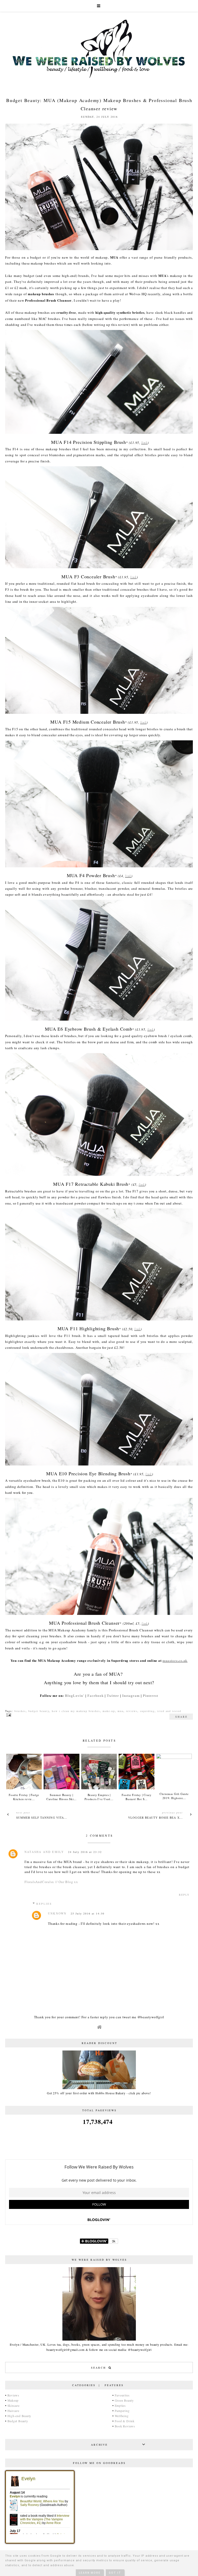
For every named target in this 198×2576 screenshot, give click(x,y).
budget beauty (39, 1711)
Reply (184, 1895)
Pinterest (150, 1696)
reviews (132, 1711)
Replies (44, 1904)
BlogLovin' (75, 1696)
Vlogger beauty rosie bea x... (155, 1817)
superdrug (147, 1711)
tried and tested (169, 1711)
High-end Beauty (19, 2416)
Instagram (131, 1696)
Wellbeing (122, 2416)
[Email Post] (8, 1715)
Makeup (13, 2400)
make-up (109, 1711)
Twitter (113, 1696)
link (144, 443)
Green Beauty (124, 2400)
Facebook (96, 1696)
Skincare (14, 2405)
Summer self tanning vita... (42, 1817)
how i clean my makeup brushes (76, 1711)
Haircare (13, 2411)
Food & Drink (125, 2421)
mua (121, 1711)
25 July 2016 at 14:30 (88, 1913)
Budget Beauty (18, 2421)
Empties (120, 2405)
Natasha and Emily (44, 1852)
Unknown (57, 1913)
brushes (20, 1711)
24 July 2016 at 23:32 (85, 1852)
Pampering (122, 2411)
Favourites (122, 2395)
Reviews (13, 2395)
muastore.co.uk (175, 1660)
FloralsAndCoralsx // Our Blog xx (51, 1882)
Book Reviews (125, 2426)
